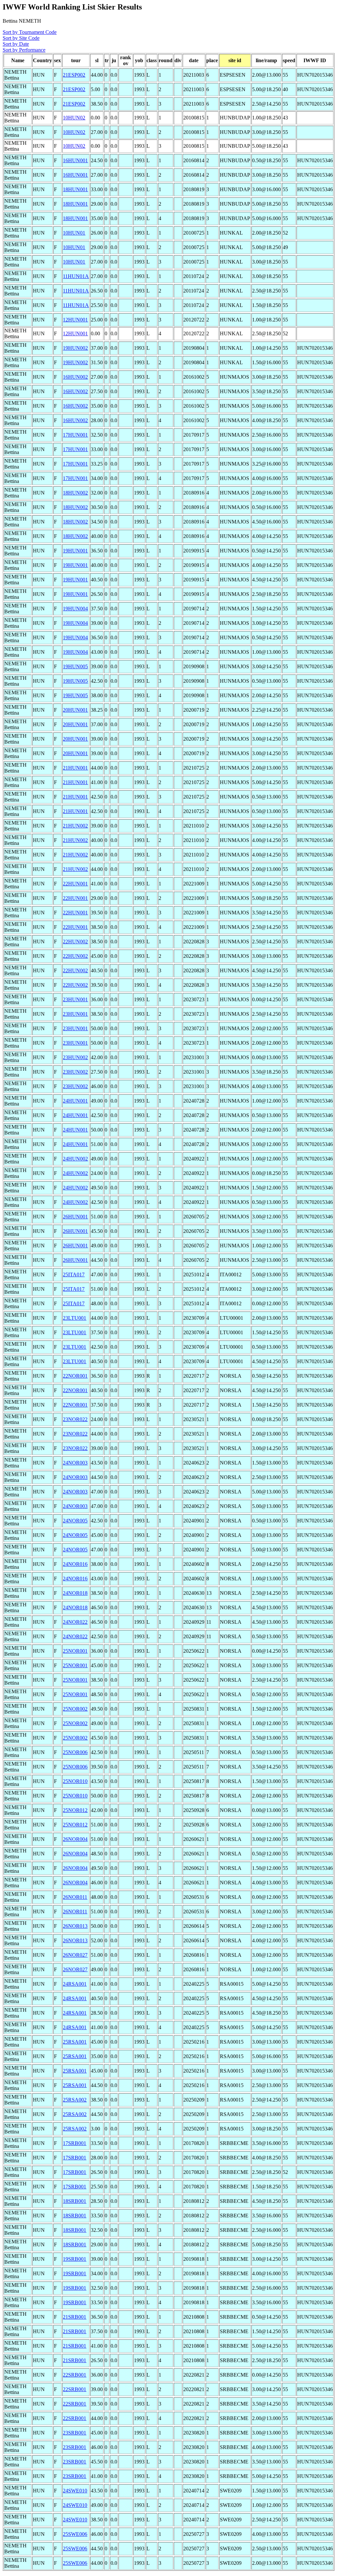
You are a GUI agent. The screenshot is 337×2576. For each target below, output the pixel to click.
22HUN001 (75, 884)
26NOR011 (75, 1897)
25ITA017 (74, 1275)
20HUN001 (75, 710)
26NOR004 (75, 1839)
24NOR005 (75, 1521)
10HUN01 (74, 233)
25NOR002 (75, 1709)
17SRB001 (75, 2143)
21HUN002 (75, 826)
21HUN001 (75, 768)
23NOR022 (75, 1419)
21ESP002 (74, 75)
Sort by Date (16, 44)
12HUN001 (75, 320)
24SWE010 (75, 2491)
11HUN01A (76, 276)
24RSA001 (75, 1984)
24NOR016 (75, 1564)
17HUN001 (75, 435)
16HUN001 (75, 160)
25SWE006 (75, 2534)
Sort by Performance (24, 50)
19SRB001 (75, 2259)
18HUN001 (75, 189)
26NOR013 (75, 1926)
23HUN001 (75, 999)
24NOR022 (75, 1622)
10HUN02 (74, 118)
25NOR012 (75, 1810)
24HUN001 (75, 1101)
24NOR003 (75, 1463)
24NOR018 (75, 1593)
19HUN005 (75, 666)
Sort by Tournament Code (30, 32)
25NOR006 (75, 1752)
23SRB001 (75, 2433)
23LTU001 (75, 1318)
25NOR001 (75, 1651)
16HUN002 (75, 377)
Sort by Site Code (21, 38)
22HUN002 (75, 942)
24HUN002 (75, 1159)
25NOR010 (75, 1781)
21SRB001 (75, 2317)
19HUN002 (75, 348)
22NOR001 (75, 1376)
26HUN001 (75, 1217)
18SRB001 (75, 2201)
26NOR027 (75, 1955)
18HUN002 (75, 493)
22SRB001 (75, 2375)
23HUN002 (75, 1057)
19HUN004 (75, 609)
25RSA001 (75, 2042)
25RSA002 (75, 2100)
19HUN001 (75, 551)
